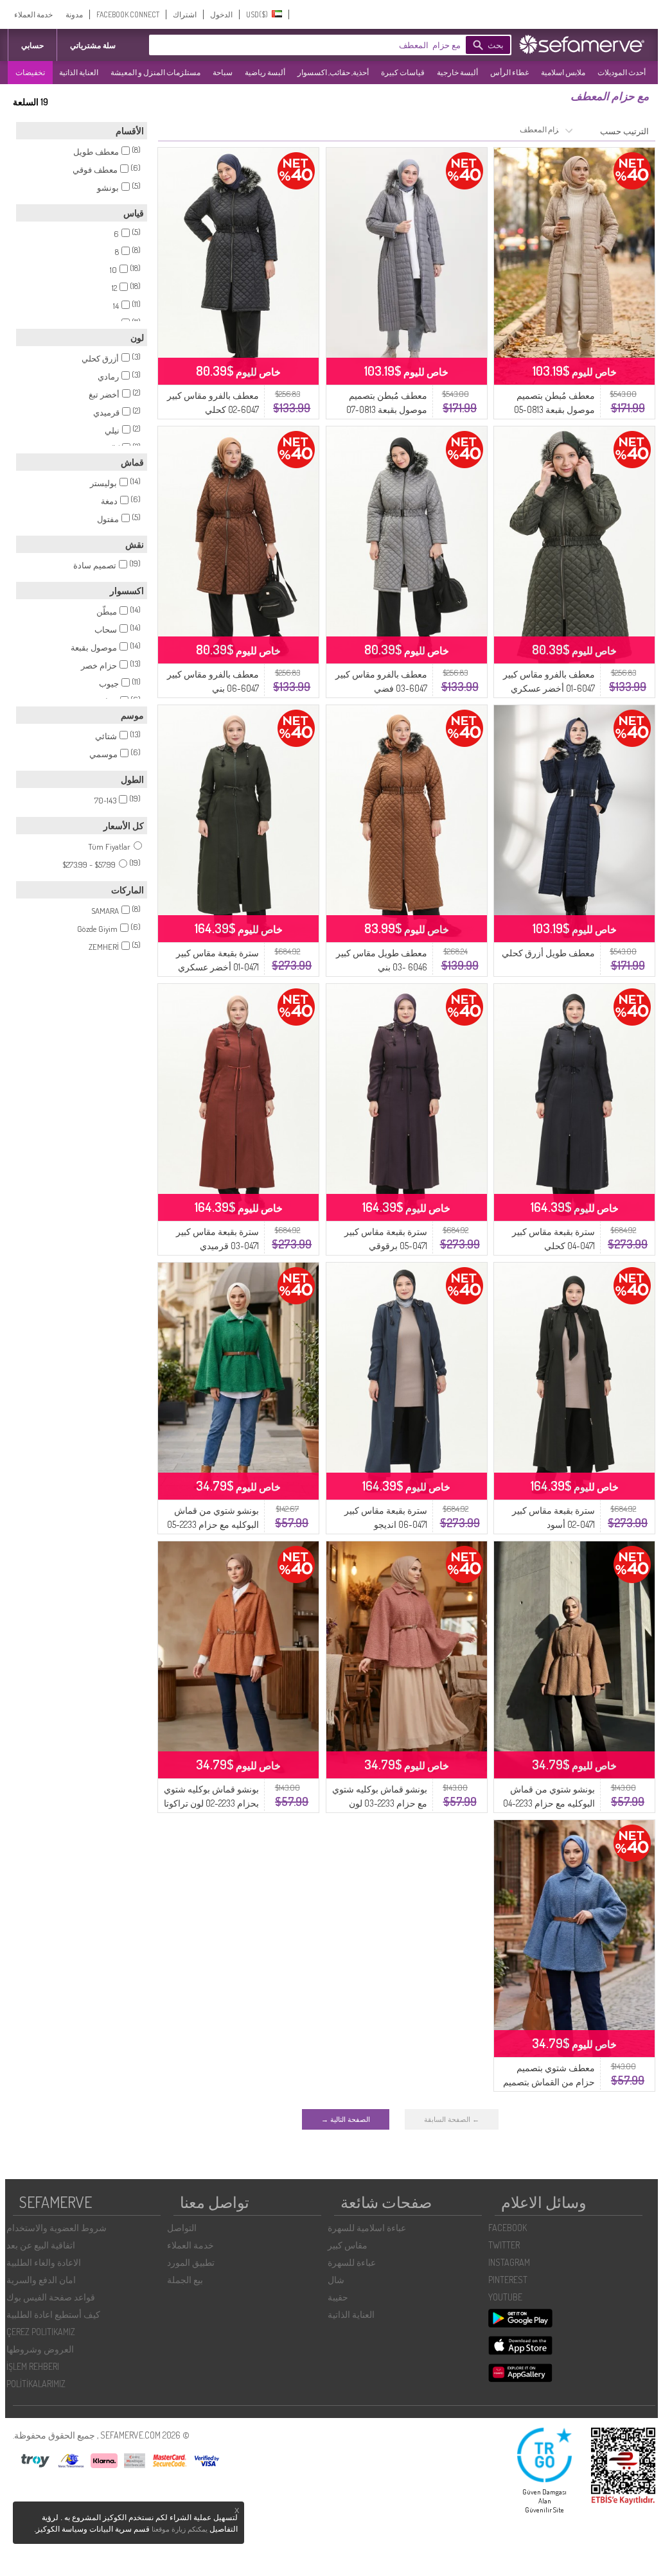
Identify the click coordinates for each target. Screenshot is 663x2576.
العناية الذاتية (79, 72)
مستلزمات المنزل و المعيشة (155, 72)
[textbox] (326, 45)
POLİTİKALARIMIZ (36, 2384)
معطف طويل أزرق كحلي (548, 953)
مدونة (74, 14)
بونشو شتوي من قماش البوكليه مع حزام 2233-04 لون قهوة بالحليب (549, 1803)
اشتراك (185, 14)
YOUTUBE (505, 2297)
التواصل (182, 2228)
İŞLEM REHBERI (33, 2366)
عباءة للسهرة (352, 2262)
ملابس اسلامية (563, 72)
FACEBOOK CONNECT (128, 14)
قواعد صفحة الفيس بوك (51, 2297)
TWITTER (504, 2245)
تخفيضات (30, 72)
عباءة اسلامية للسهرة (367, 2228)
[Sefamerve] (585, 44)
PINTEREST (508, 2280)
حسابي (32, 45)
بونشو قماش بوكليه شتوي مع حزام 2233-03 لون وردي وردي (380, 1803)
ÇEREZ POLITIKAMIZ (41, 2332)
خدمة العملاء (33, 14)
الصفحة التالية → (346, 2119)
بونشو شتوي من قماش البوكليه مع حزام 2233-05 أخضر (213, 1524)
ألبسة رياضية (265, 72)
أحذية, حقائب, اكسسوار (333, 72)
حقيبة (338, 2297)
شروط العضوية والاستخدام (57, 2228)
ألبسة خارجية (457, 72)
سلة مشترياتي (93, 45)
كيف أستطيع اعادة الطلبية (53, 2314)
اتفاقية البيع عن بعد (41, 2245)
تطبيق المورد (191, 2262)
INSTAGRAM (509, 2262)
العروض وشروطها (40, 2349)
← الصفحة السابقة (452, 2119)
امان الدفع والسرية (41, 2280)
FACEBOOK (508, 2228)
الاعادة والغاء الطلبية (44, 2262)
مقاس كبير (348, 2245)
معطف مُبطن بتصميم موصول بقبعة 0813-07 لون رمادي (387, 409)
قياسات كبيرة (403, 72)
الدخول (221, 14)
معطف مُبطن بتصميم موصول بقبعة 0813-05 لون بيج (554, 409)
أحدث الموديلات (622, 72)
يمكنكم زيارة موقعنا (180, 2529)
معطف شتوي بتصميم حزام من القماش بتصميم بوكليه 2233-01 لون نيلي (549, 2082)
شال (336, 2280)
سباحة (223, 72)
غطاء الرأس (509, 72)
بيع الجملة (185, 2280)
